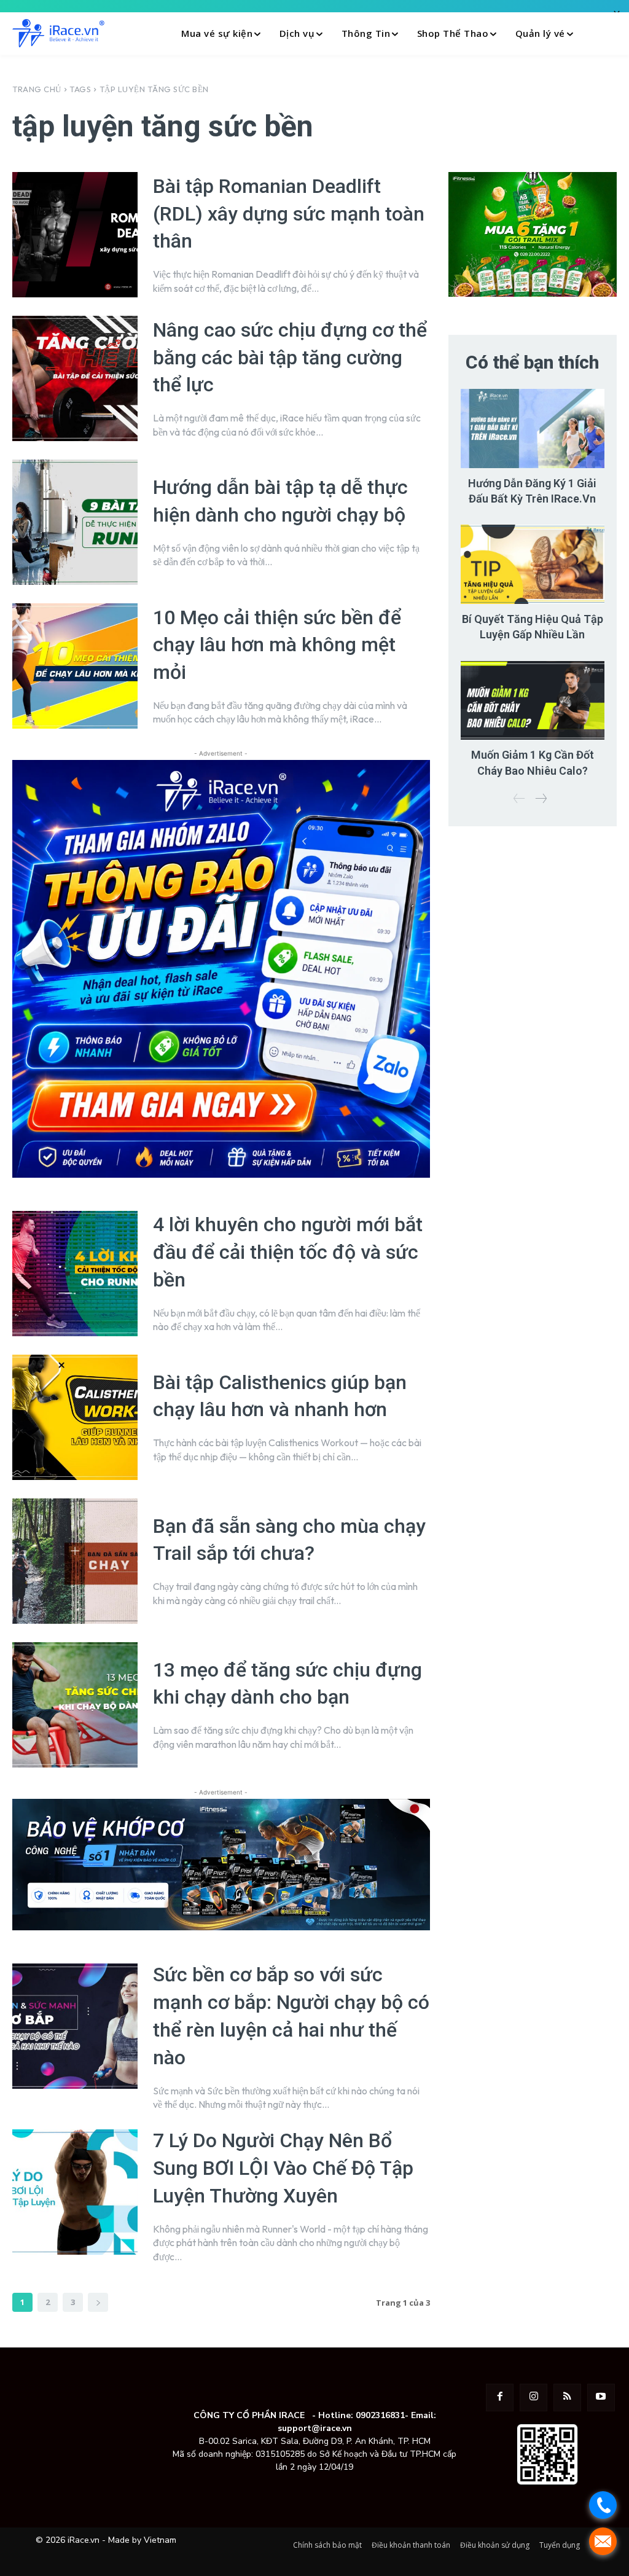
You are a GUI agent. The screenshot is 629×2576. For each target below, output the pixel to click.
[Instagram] (533, 2398)
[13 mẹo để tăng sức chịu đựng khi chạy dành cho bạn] (75, 1705)
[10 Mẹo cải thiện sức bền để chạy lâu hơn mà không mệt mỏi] (75, 666)
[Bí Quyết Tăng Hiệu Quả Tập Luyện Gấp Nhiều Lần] (533, 564)
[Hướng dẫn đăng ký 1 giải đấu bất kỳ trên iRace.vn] (533, 429)
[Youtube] (601, 2398)
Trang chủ (37, 89)
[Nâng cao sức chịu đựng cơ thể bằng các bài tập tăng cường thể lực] (75, 378)
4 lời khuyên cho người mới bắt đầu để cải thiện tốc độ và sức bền (288, 1252)
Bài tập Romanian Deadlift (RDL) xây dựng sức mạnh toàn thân (289, 214)
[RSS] (567, 2398)
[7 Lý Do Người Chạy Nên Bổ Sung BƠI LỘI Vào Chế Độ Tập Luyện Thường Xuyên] (75, 2192)
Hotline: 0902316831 (361, 2415)
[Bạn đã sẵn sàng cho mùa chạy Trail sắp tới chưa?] (75, 1561)
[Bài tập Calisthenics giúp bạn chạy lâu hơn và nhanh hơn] (75, 1417)
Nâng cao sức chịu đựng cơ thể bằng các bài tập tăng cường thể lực (290, 358)
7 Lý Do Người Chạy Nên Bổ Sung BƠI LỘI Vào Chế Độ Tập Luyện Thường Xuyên (283, 2168)
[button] (604, 33)
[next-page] (98, 2302)
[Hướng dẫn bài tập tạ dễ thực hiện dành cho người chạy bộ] (75, 522)
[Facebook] (500, 2398)
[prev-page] (519, 799)
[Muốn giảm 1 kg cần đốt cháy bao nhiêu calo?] (533, 701)
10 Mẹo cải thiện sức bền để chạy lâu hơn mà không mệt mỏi (277, 645)
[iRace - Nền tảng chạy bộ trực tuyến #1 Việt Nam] (58, 33)
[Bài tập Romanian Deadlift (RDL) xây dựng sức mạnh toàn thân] (75, 235)
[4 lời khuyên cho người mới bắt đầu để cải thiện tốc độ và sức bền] (75, 1274)
